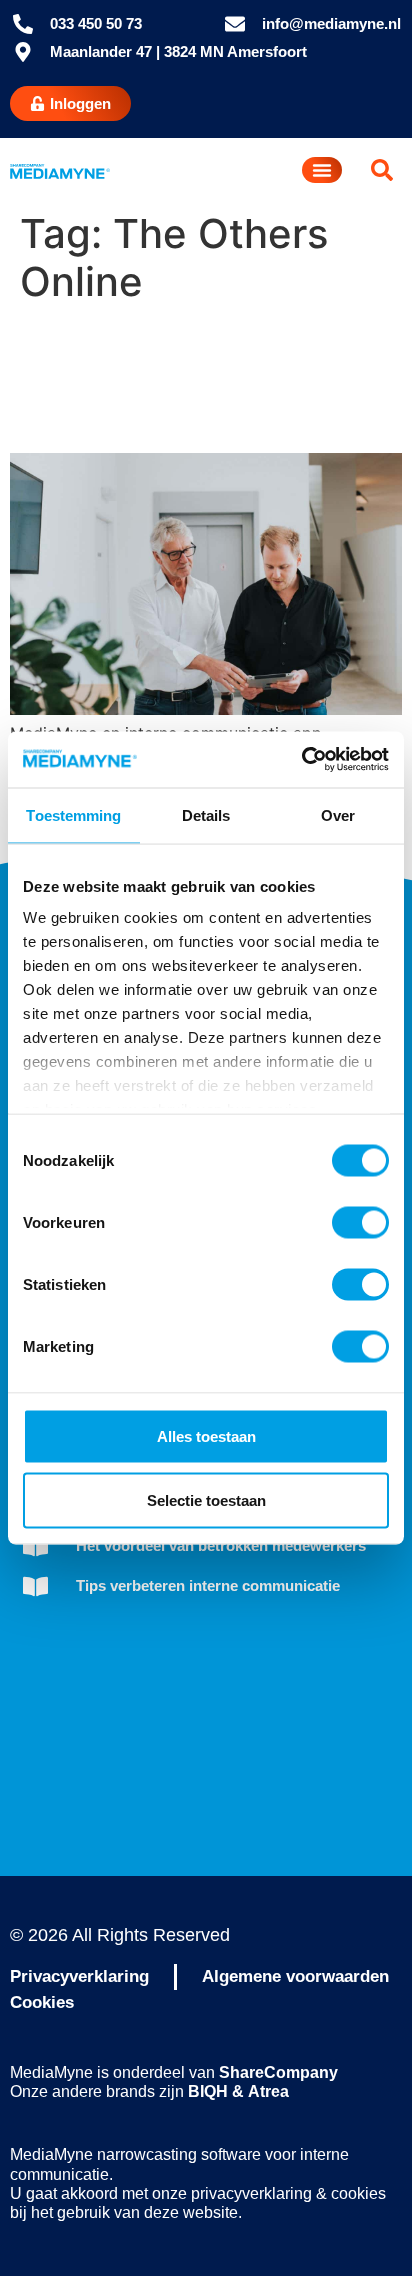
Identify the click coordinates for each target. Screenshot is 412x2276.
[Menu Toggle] (322, 170)
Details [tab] (206, 814)
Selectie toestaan (206, 1499)
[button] (382, 170)
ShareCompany (278, 2072)
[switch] (360, 1222)
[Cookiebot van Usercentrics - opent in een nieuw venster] (301, 760)
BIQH (208, 2091)
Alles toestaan (206, 1435)
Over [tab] (338, 814)
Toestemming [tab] (73, 814)
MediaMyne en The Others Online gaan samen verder (156, 379)
